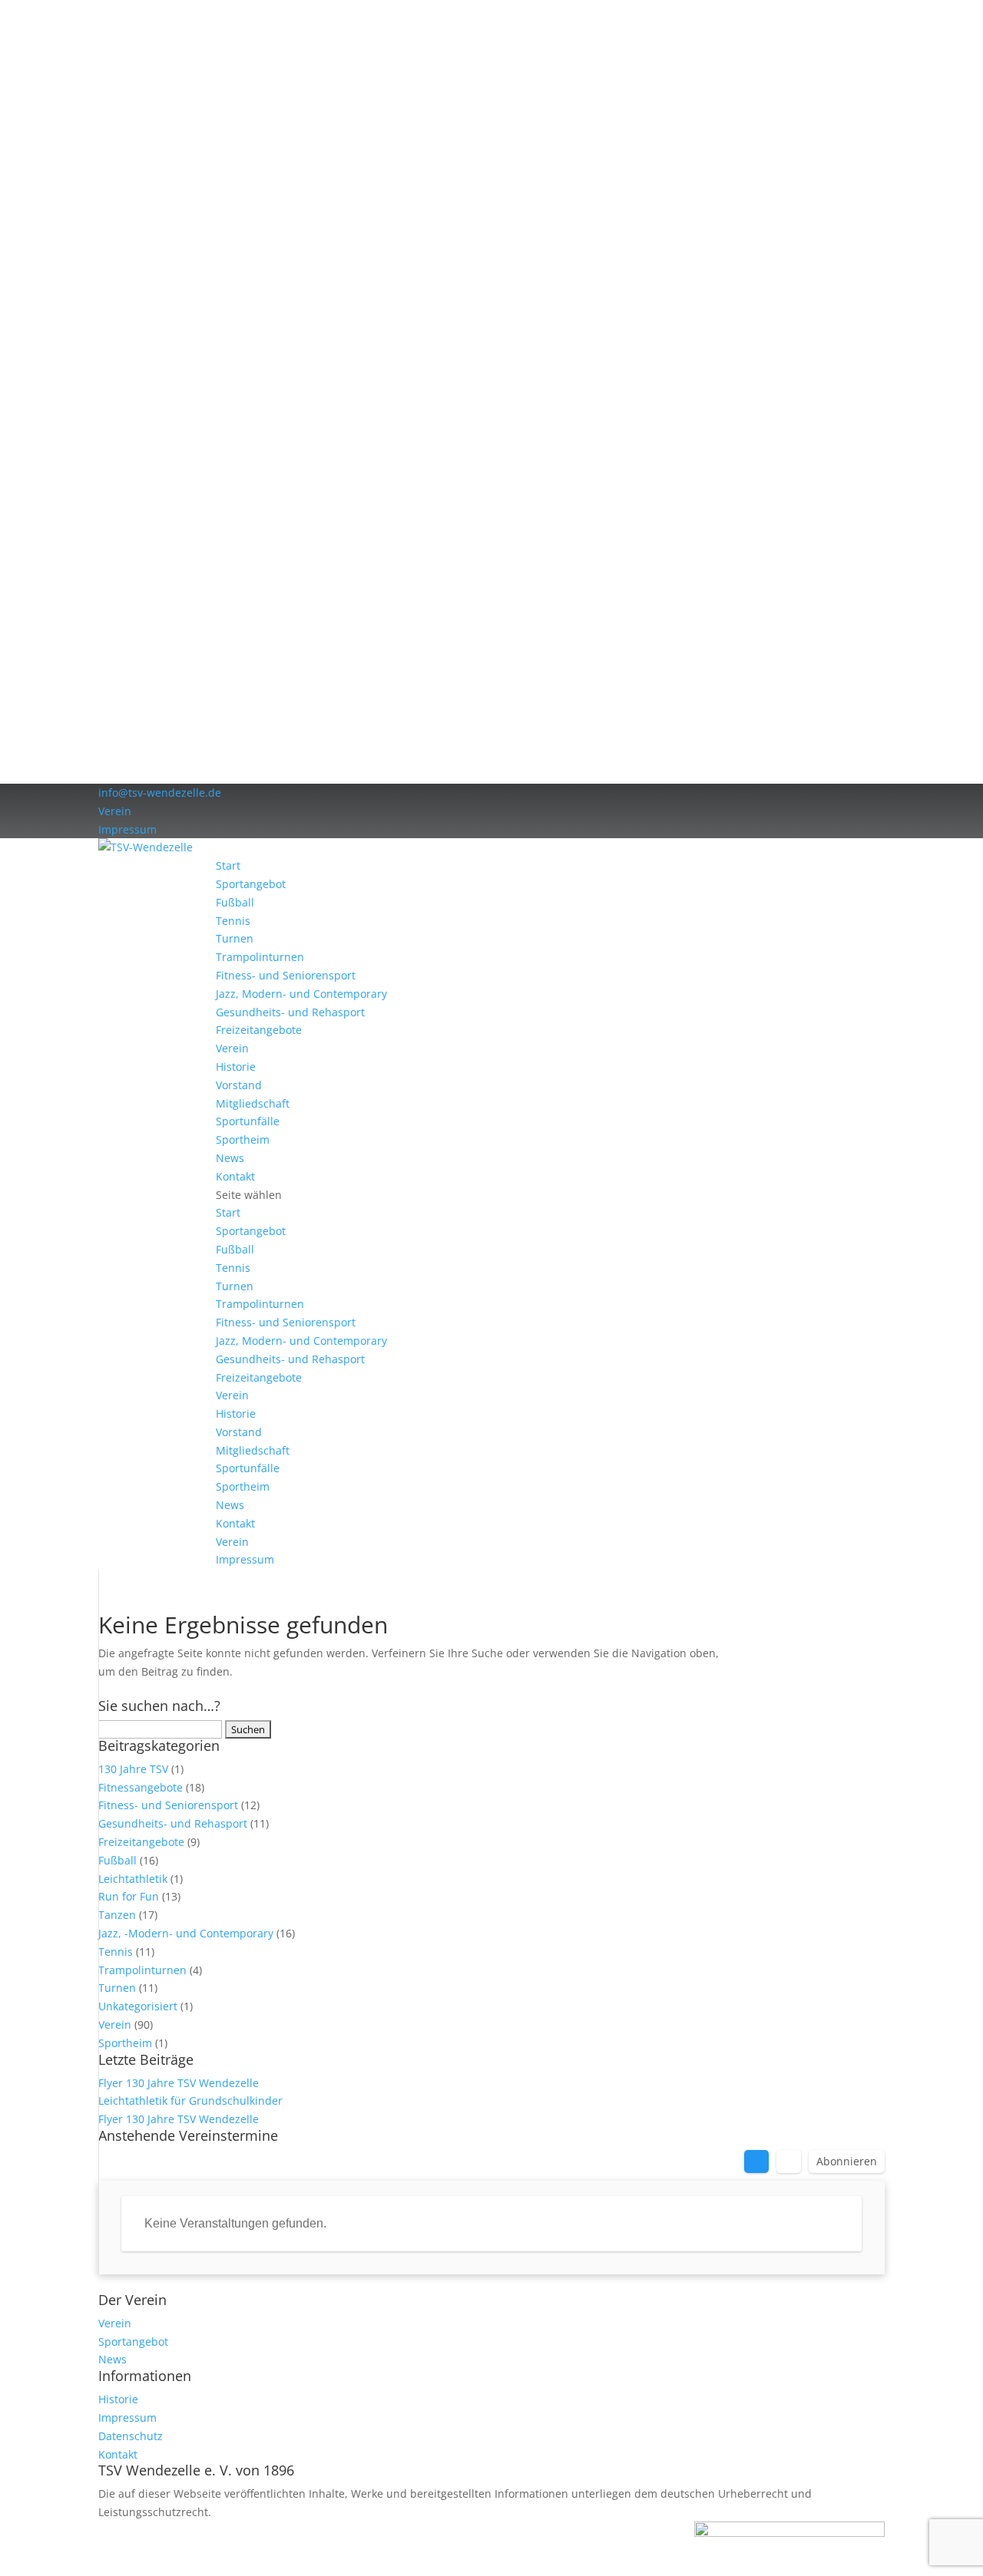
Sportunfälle (248, 1121)
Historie (236, 1067)
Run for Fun (129, 1896)
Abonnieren (847, 2161)
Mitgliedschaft (253, 1103)
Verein (115, 811)
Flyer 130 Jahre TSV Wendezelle (179, 2083)
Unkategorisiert (138, 2006)
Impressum (127, 829)
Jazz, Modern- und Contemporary (301, 994)
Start (228, 865)
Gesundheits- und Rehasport (290, 1012)
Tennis (233, 921)
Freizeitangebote (259, 1030)
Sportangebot (251, 884)
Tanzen (117, 1915)
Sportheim (243, 1139)
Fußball (235, 902)
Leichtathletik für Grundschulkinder (190, 2100)
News (230, 1158)
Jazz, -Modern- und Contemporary (186, 1933)
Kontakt (235, 1176)
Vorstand (239, 1085)
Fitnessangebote (141, 1787)
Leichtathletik (133, 1879)
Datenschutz (131, 2436)
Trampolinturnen (260, 957)
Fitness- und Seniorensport (286, 975)
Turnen (235, 938)
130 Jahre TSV (133, 1769)
